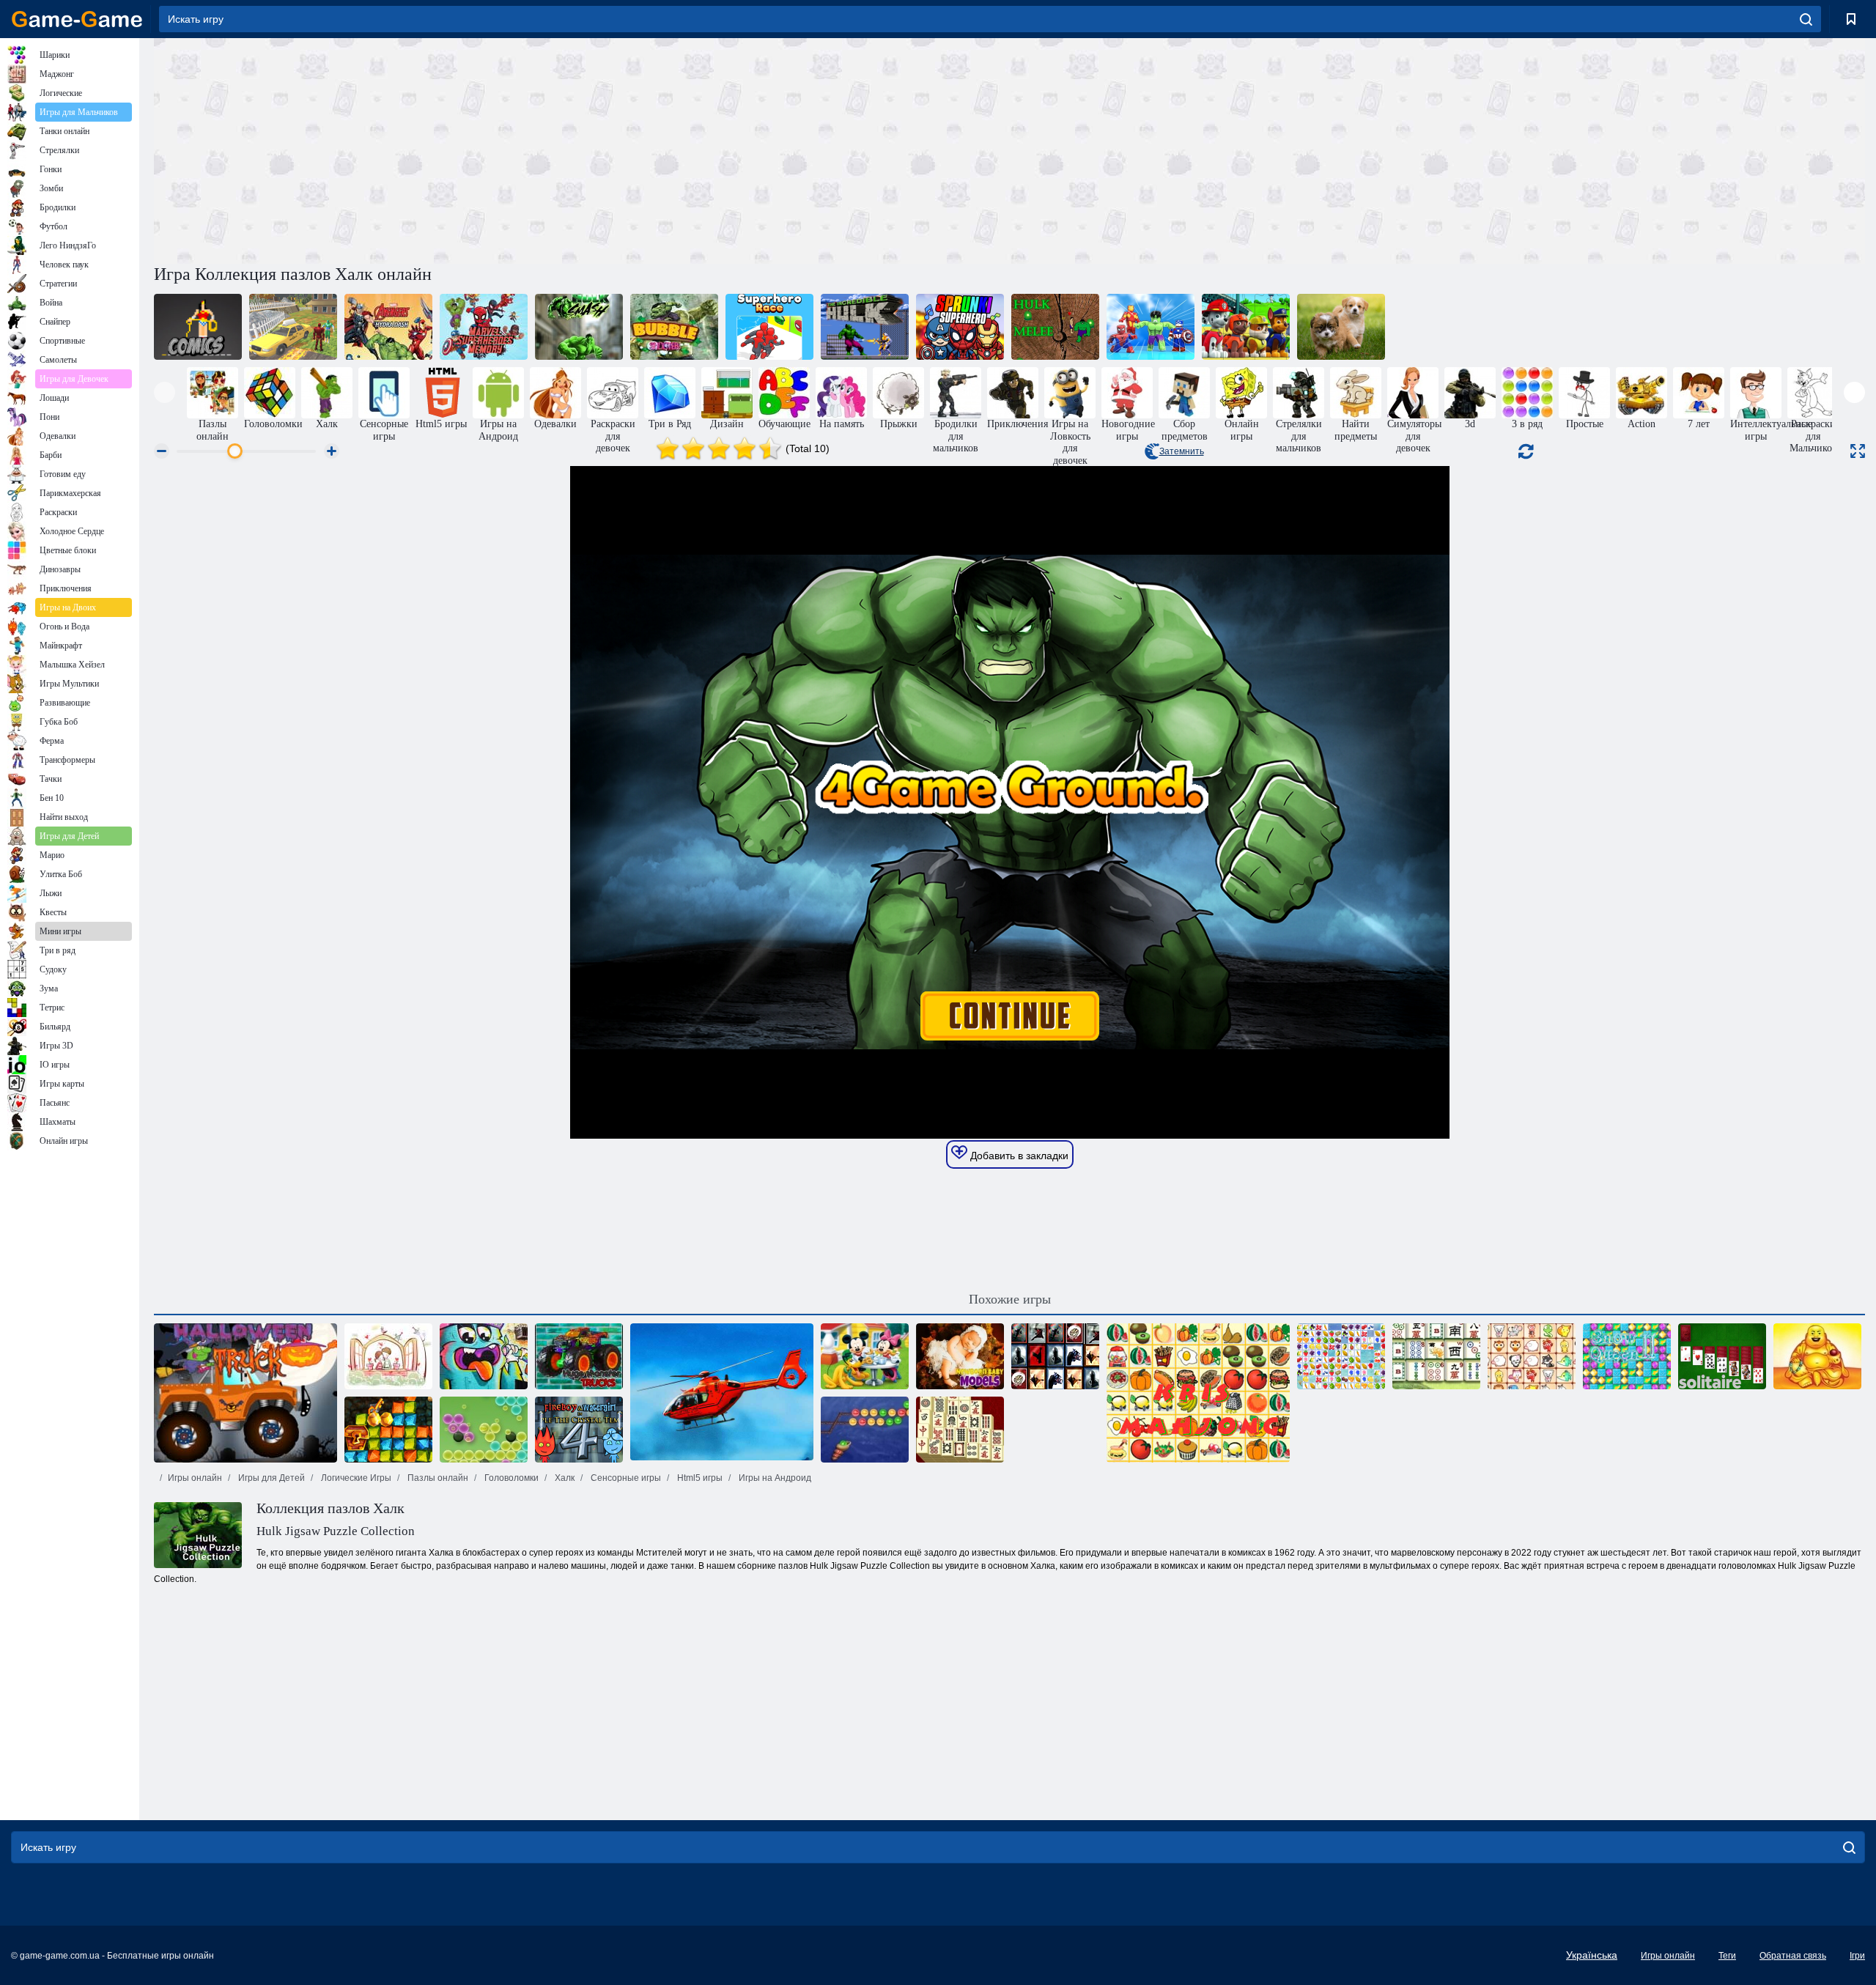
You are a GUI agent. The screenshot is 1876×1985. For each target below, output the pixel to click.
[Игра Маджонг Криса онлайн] (1198, 1393)
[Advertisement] (582, 149)
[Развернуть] (1858, 451)
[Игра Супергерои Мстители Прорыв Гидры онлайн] (388, 327)
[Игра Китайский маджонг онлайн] (1436, 1356)
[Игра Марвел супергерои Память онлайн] (484, 327)
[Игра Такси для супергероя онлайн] (293, 327)
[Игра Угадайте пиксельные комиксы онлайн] (198, 327)
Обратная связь (1793, 1956)
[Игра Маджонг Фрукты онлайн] (1341, 1356)
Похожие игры (1010, 1299)
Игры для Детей (270, 1478)
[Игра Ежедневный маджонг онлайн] (960, 1430)
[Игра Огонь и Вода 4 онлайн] (579, 1430)
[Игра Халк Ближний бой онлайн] (1055, 327)
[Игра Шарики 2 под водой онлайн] (865, 1430)
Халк (564, 1478)
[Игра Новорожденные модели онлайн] (960, 1356)
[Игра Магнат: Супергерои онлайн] (1151, 327)
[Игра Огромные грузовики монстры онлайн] (579, 1356)
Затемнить (1182, 451)
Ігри (1857, 1956)
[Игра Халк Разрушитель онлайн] (579, 327)
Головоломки (510, 1478)
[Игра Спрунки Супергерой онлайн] (960, 327)
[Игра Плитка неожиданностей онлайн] (1055, 1356)
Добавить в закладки (1018, 1156)
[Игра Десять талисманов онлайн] (1817, 1356)
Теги (1727, 1956)
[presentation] (165, 392)
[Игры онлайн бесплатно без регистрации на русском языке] (77, 19)
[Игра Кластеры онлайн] (484, 1430)
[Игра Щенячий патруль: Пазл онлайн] (1246, 327)
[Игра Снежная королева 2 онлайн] (1627, 1356)
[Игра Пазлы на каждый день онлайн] (1341, 327)
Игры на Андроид (774, 1478)
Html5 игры (699, 1478)
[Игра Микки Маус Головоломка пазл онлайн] (865, 1356)
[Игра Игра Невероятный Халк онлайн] (865, 327)
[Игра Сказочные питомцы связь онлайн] (1532, 1356)
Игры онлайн (195, 1478)
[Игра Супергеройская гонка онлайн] (769, 327)
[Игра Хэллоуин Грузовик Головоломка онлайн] (245, 1393)
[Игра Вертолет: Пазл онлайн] (722, 1393)
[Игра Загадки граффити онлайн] (484, 1356)
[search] (1806, 19)
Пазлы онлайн (437, 1478)
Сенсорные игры (625, 1478)
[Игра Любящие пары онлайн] (388, 1356)
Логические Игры (355, 1478)
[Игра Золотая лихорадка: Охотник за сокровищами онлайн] (388, 1430)
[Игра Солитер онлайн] (1722, 1356)
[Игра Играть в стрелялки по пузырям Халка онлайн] (674, 327)
